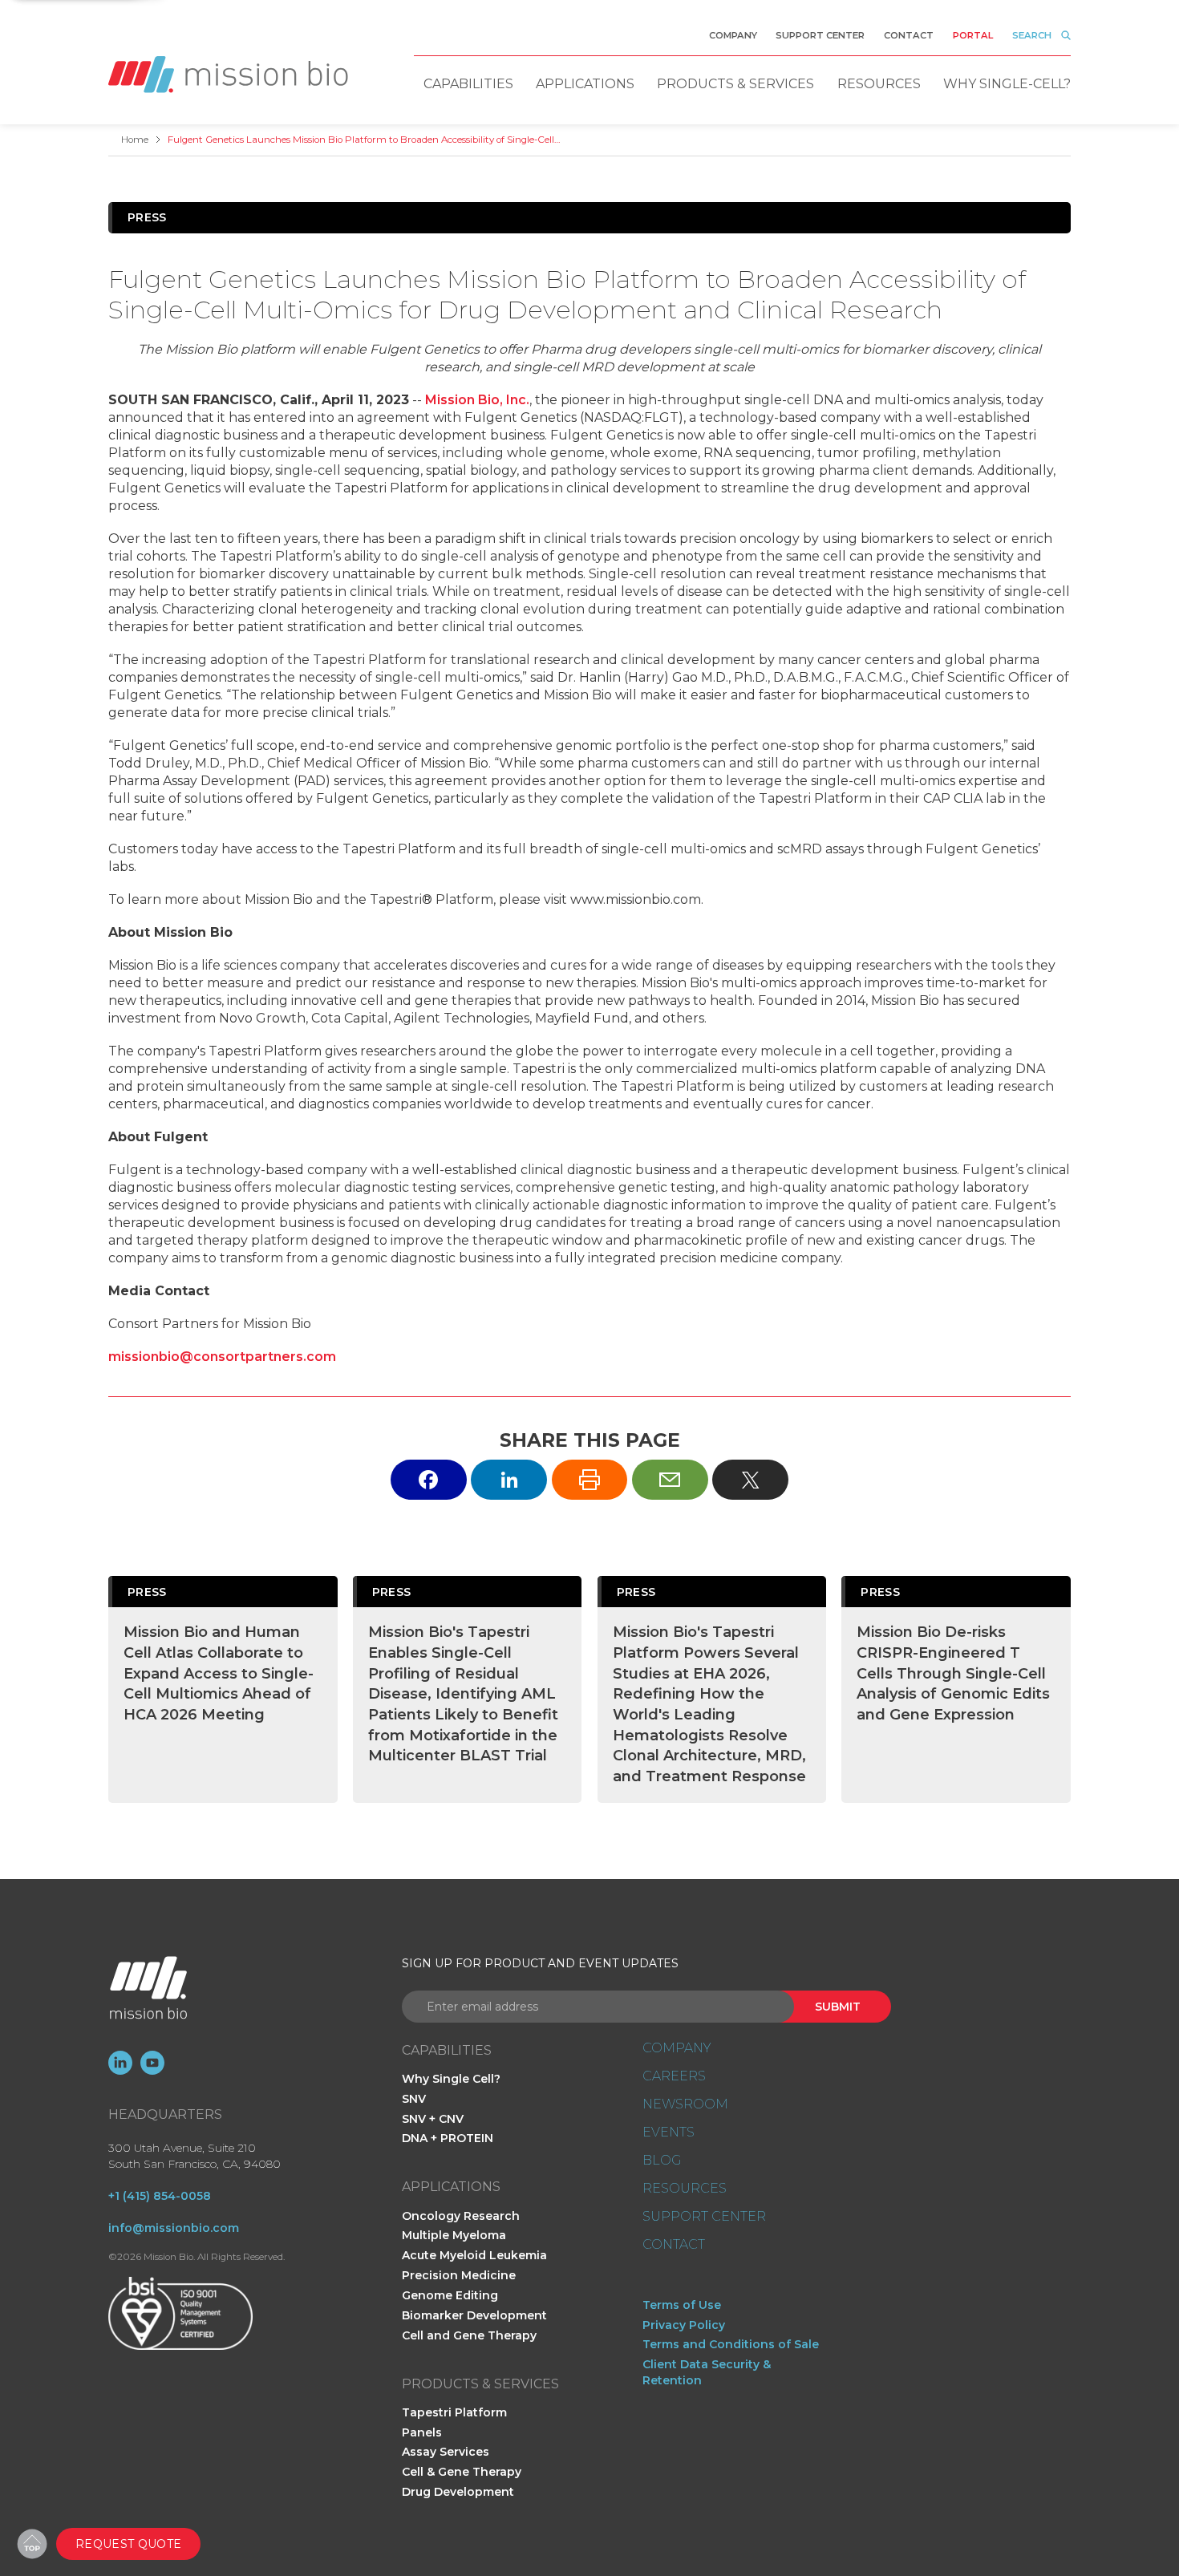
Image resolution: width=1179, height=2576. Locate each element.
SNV (414, 2099)
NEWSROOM (685, 2104)
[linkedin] (120, 2063)
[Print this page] (590, 1479)
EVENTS (669, 2132)
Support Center (820, 35)
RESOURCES (685, 2189)
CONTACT (674, 2245)
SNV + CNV (433, 2119)
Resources (879, 84)
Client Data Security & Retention (707, 2372)
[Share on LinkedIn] (509, 1479)
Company (733, 35)
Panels (422, 2432)
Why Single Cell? (451, 2079)
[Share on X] (750, 1479)
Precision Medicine (459, 2275)
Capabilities (468, 84)
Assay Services (446, 2452)
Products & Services (735, 84)
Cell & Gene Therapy (462, 2472)
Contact (909, 35)
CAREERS (674, 2076)
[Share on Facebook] (429, 1479)
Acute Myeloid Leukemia (474, 2255)
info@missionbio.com (174, 2228)
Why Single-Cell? (1007, 84)
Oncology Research (461, 2216)
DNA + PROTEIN (448, 2138)
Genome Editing (450, 2295)
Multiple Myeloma (454, 2235)
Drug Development (458, 2492)
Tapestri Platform (454, 2412)
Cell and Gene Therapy (469, 2335)
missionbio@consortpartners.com (222, 1357)
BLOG (662, 2161)
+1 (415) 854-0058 (160, 2196)
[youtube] (152, 2063)
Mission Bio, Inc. (477, 400)
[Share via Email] (670, 1479)
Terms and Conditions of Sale (731, 2344)
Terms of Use (682, 2305)
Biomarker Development (474, 2315)
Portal (973, 35)
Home (135, 140)
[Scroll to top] (32, 2544)
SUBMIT (838, 2007)
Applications (585, 84)
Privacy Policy (684, 2325)
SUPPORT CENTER (704, 2217)
